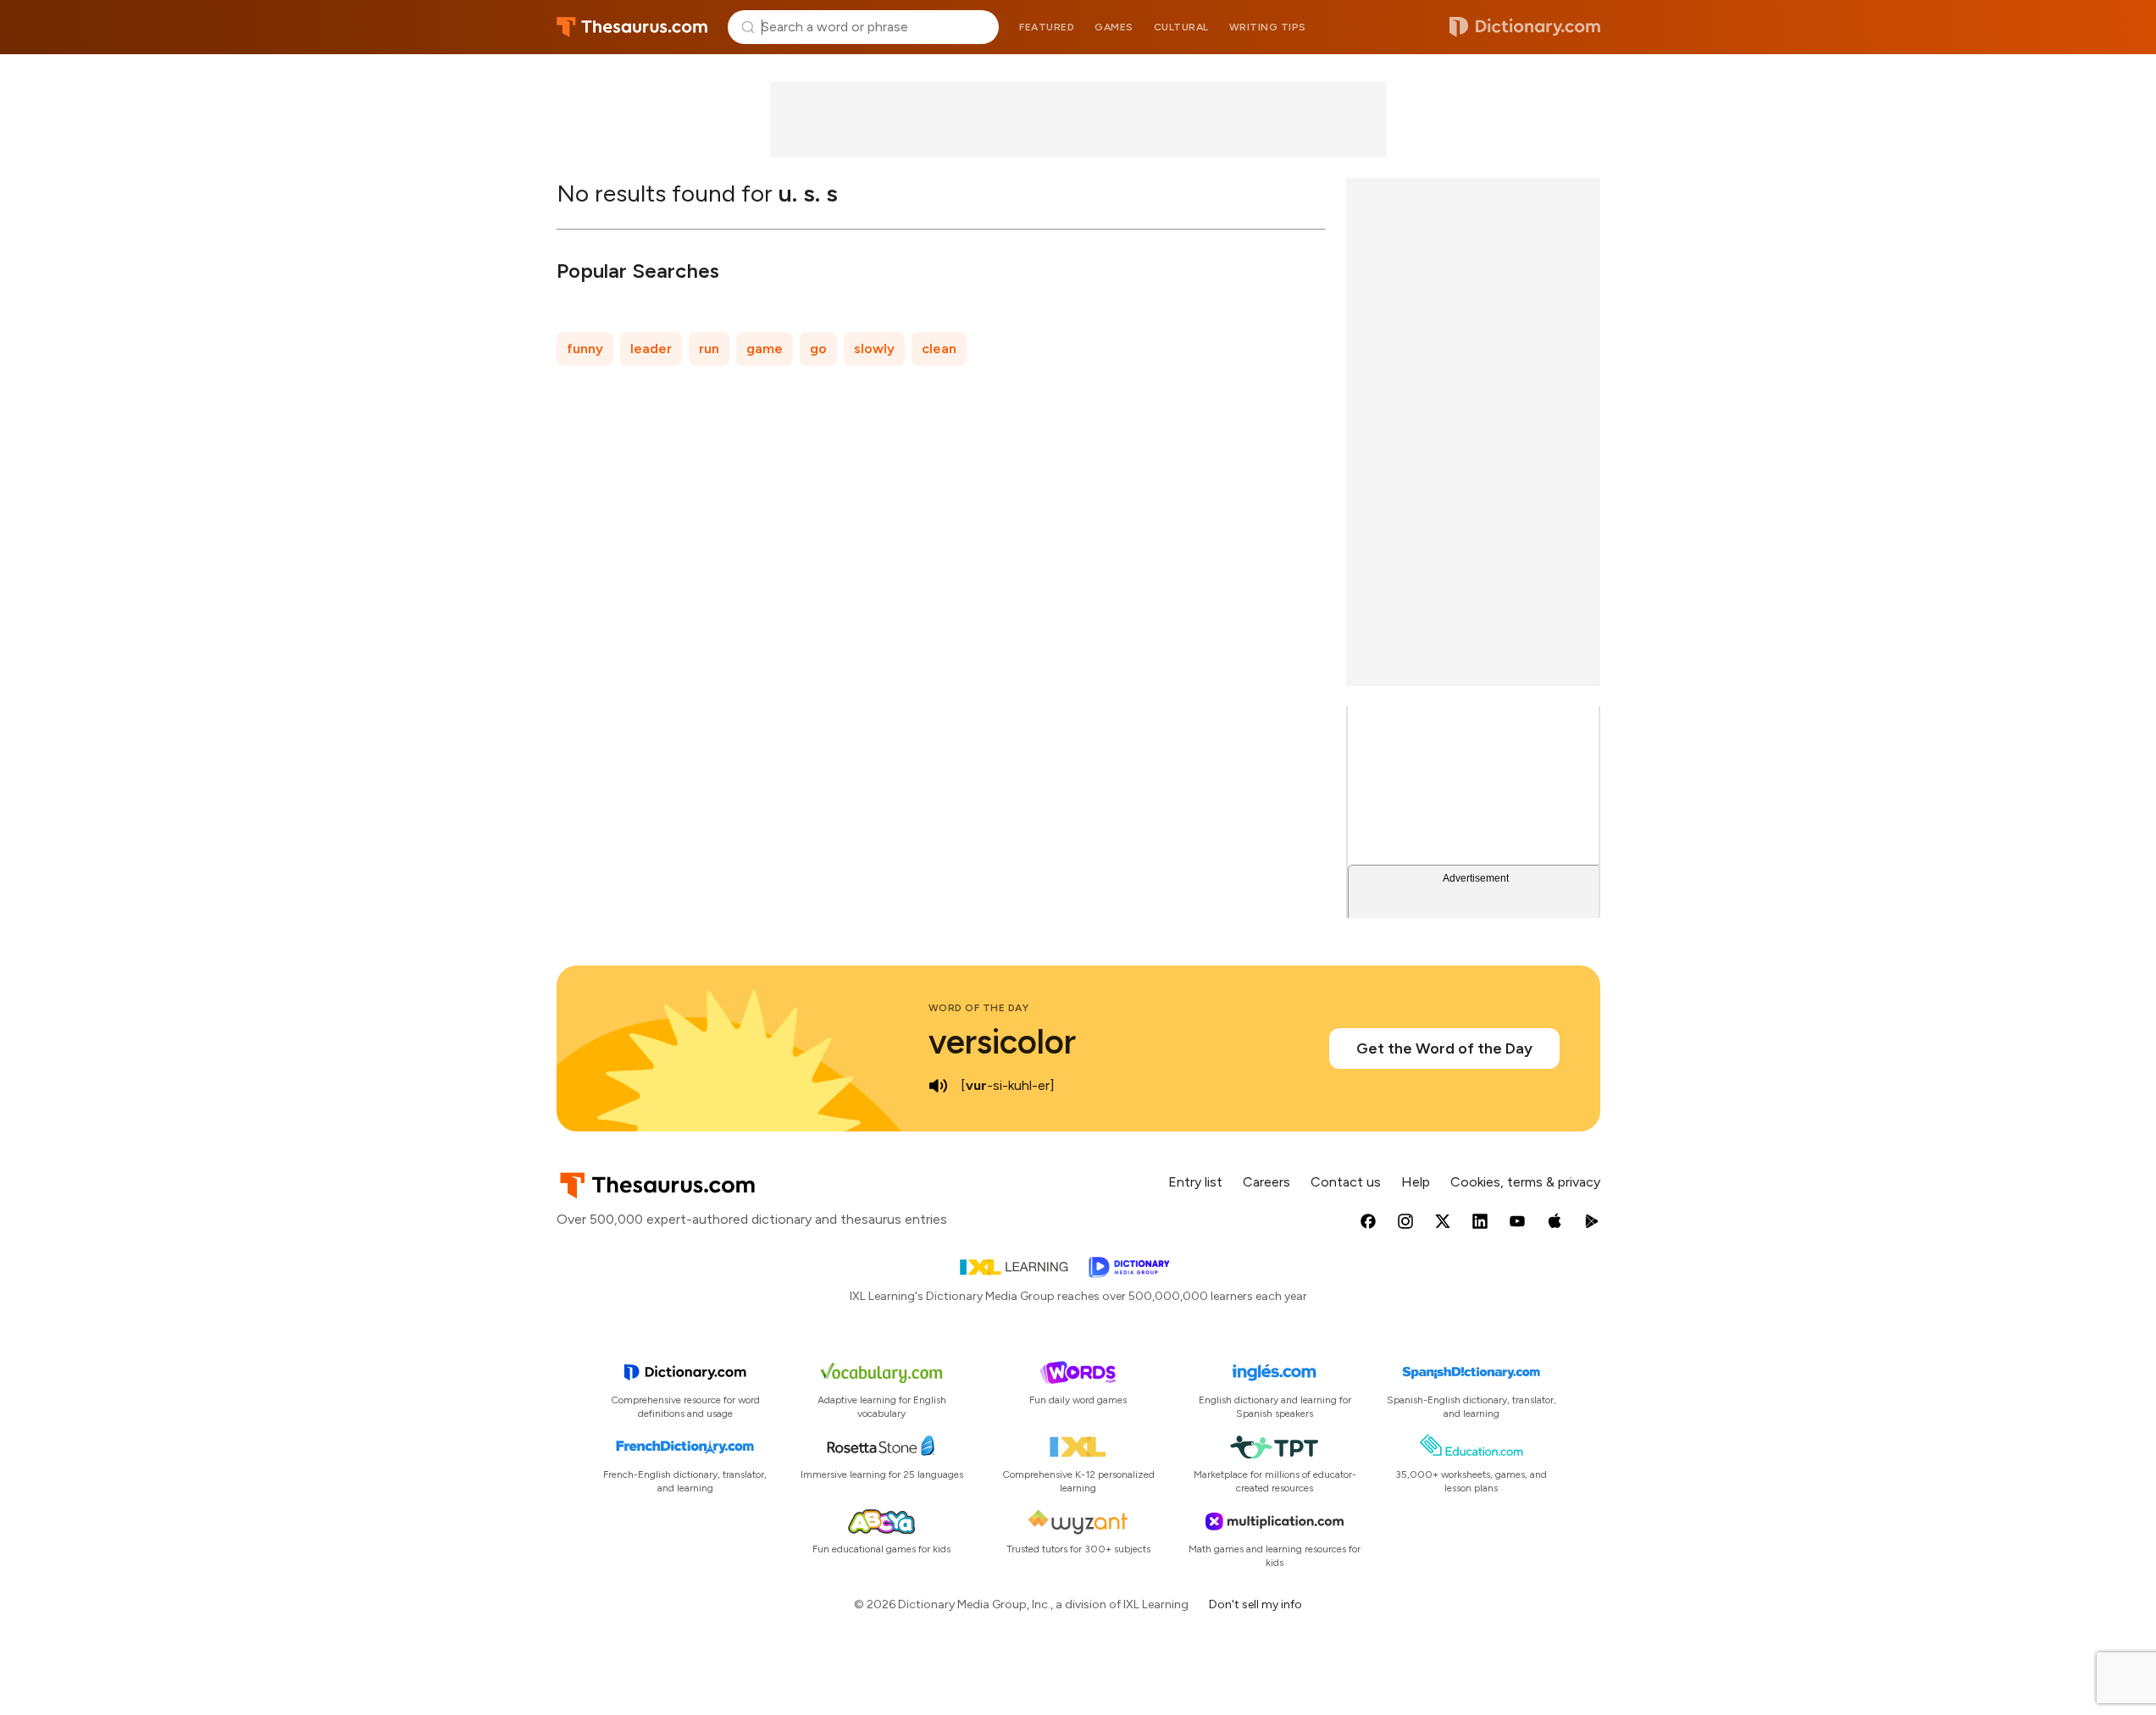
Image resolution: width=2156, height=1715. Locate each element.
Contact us (1346, 1182)
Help (1416, 1182)
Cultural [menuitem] (1181, 27)
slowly (874, 349)
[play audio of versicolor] (939, 1086)
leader (651, 349)
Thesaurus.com (632, 27)
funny (585, 349)
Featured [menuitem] (1047, 27)
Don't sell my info (1255, 1604)
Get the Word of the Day (1444, 1048)
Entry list (1195, 1182)
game (765, 349)
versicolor (1002, 1042)
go (818, 349)
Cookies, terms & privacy (1525, 1182)
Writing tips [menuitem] (1268, 27)
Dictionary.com (1525, 27)
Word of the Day (979, 1008)
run (709, 349)
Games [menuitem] (1114, 27)
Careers (1266, 1182)
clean (939, 349)
